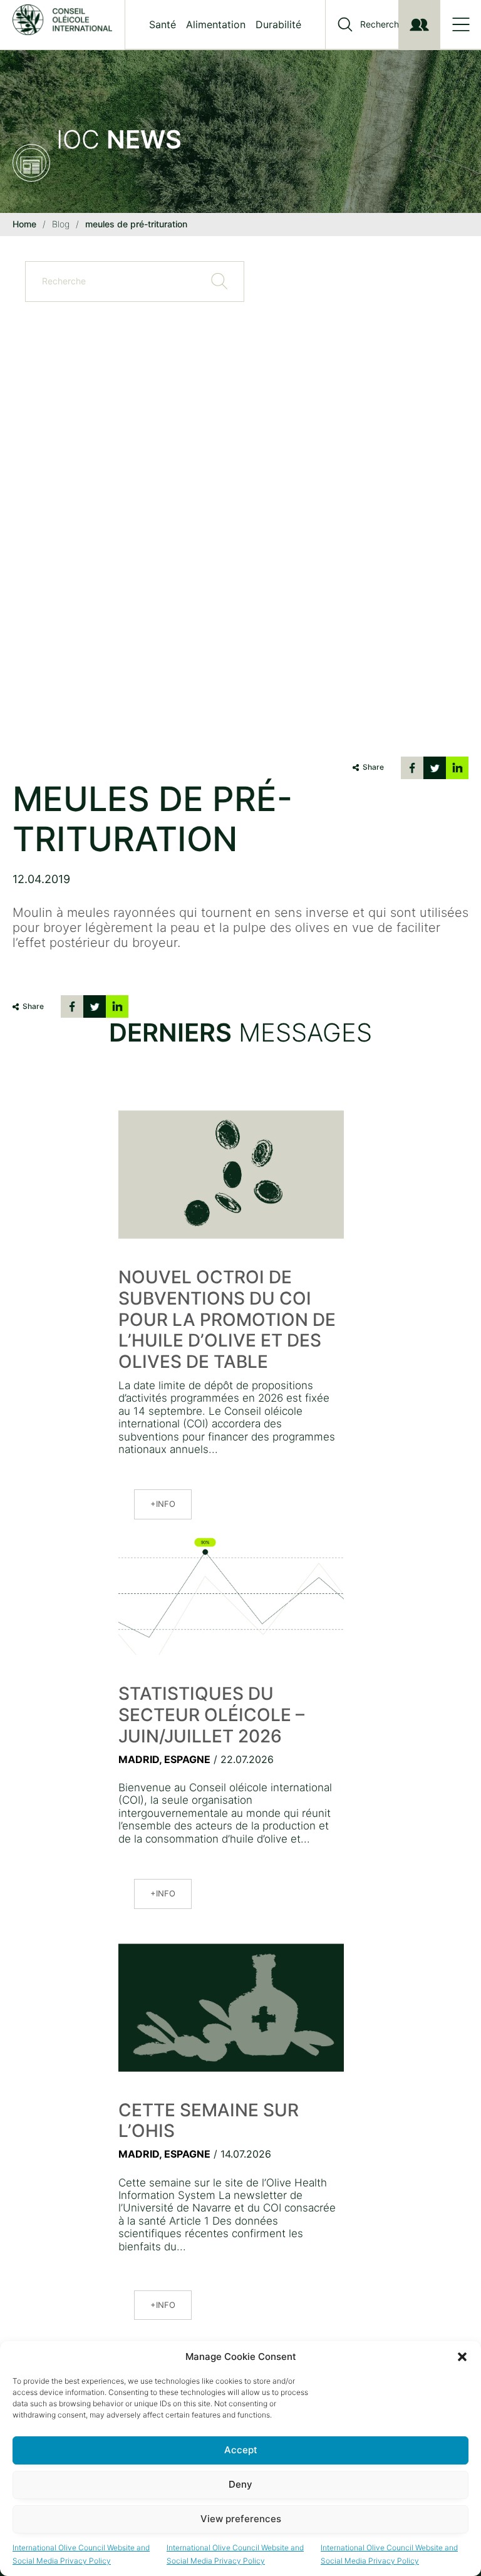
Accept (241, 2450)
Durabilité (278, 24)
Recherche (382, 24)
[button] (462, 2357)
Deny (240, 2484)
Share (373, 767)
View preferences (241, 2519)
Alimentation (216, 24)
